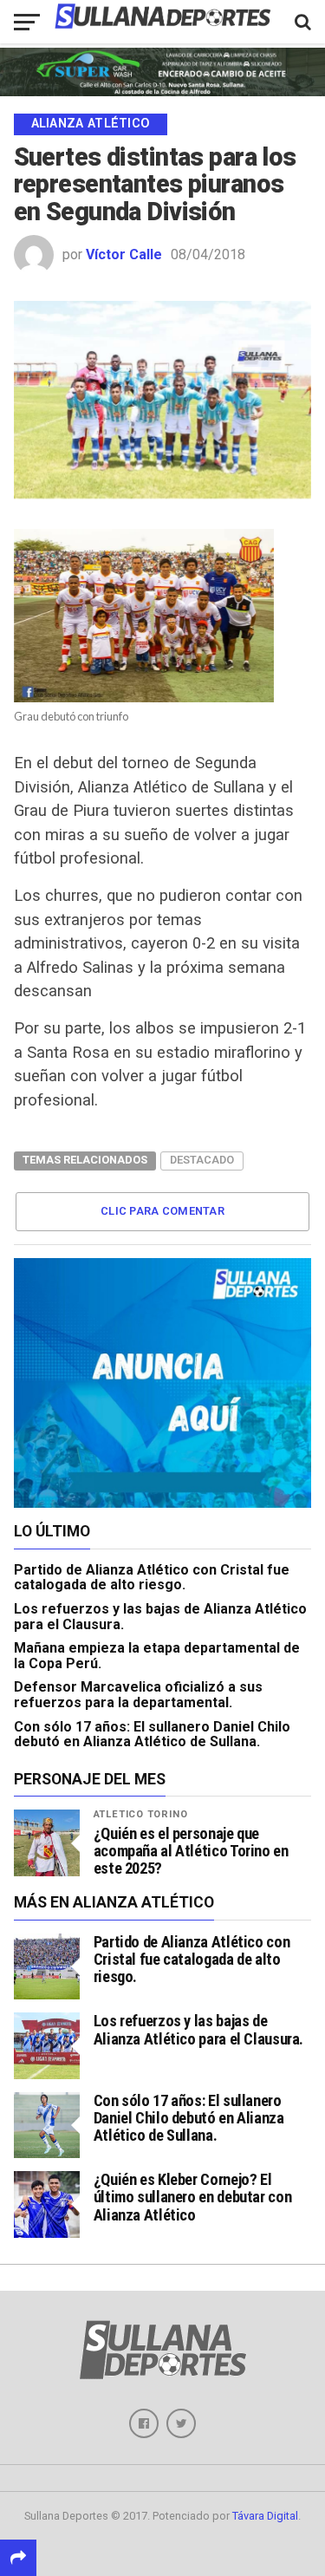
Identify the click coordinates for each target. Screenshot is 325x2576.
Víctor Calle (124, 254)
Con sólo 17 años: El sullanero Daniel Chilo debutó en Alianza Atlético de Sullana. (152, 1735)
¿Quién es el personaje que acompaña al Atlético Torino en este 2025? (191, 1851)
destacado (202, 1160)
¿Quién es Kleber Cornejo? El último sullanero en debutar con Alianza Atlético (193, 2197)
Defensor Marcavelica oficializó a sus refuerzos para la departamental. (138, 1695)
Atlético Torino (141, 1814)
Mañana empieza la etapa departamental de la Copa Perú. (157, 1656)
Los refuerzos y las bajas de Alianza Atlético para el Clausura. (160, 1617)
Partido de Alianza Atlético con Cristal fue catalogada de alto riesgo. (152, 1578)
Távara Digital (265, 2516)
